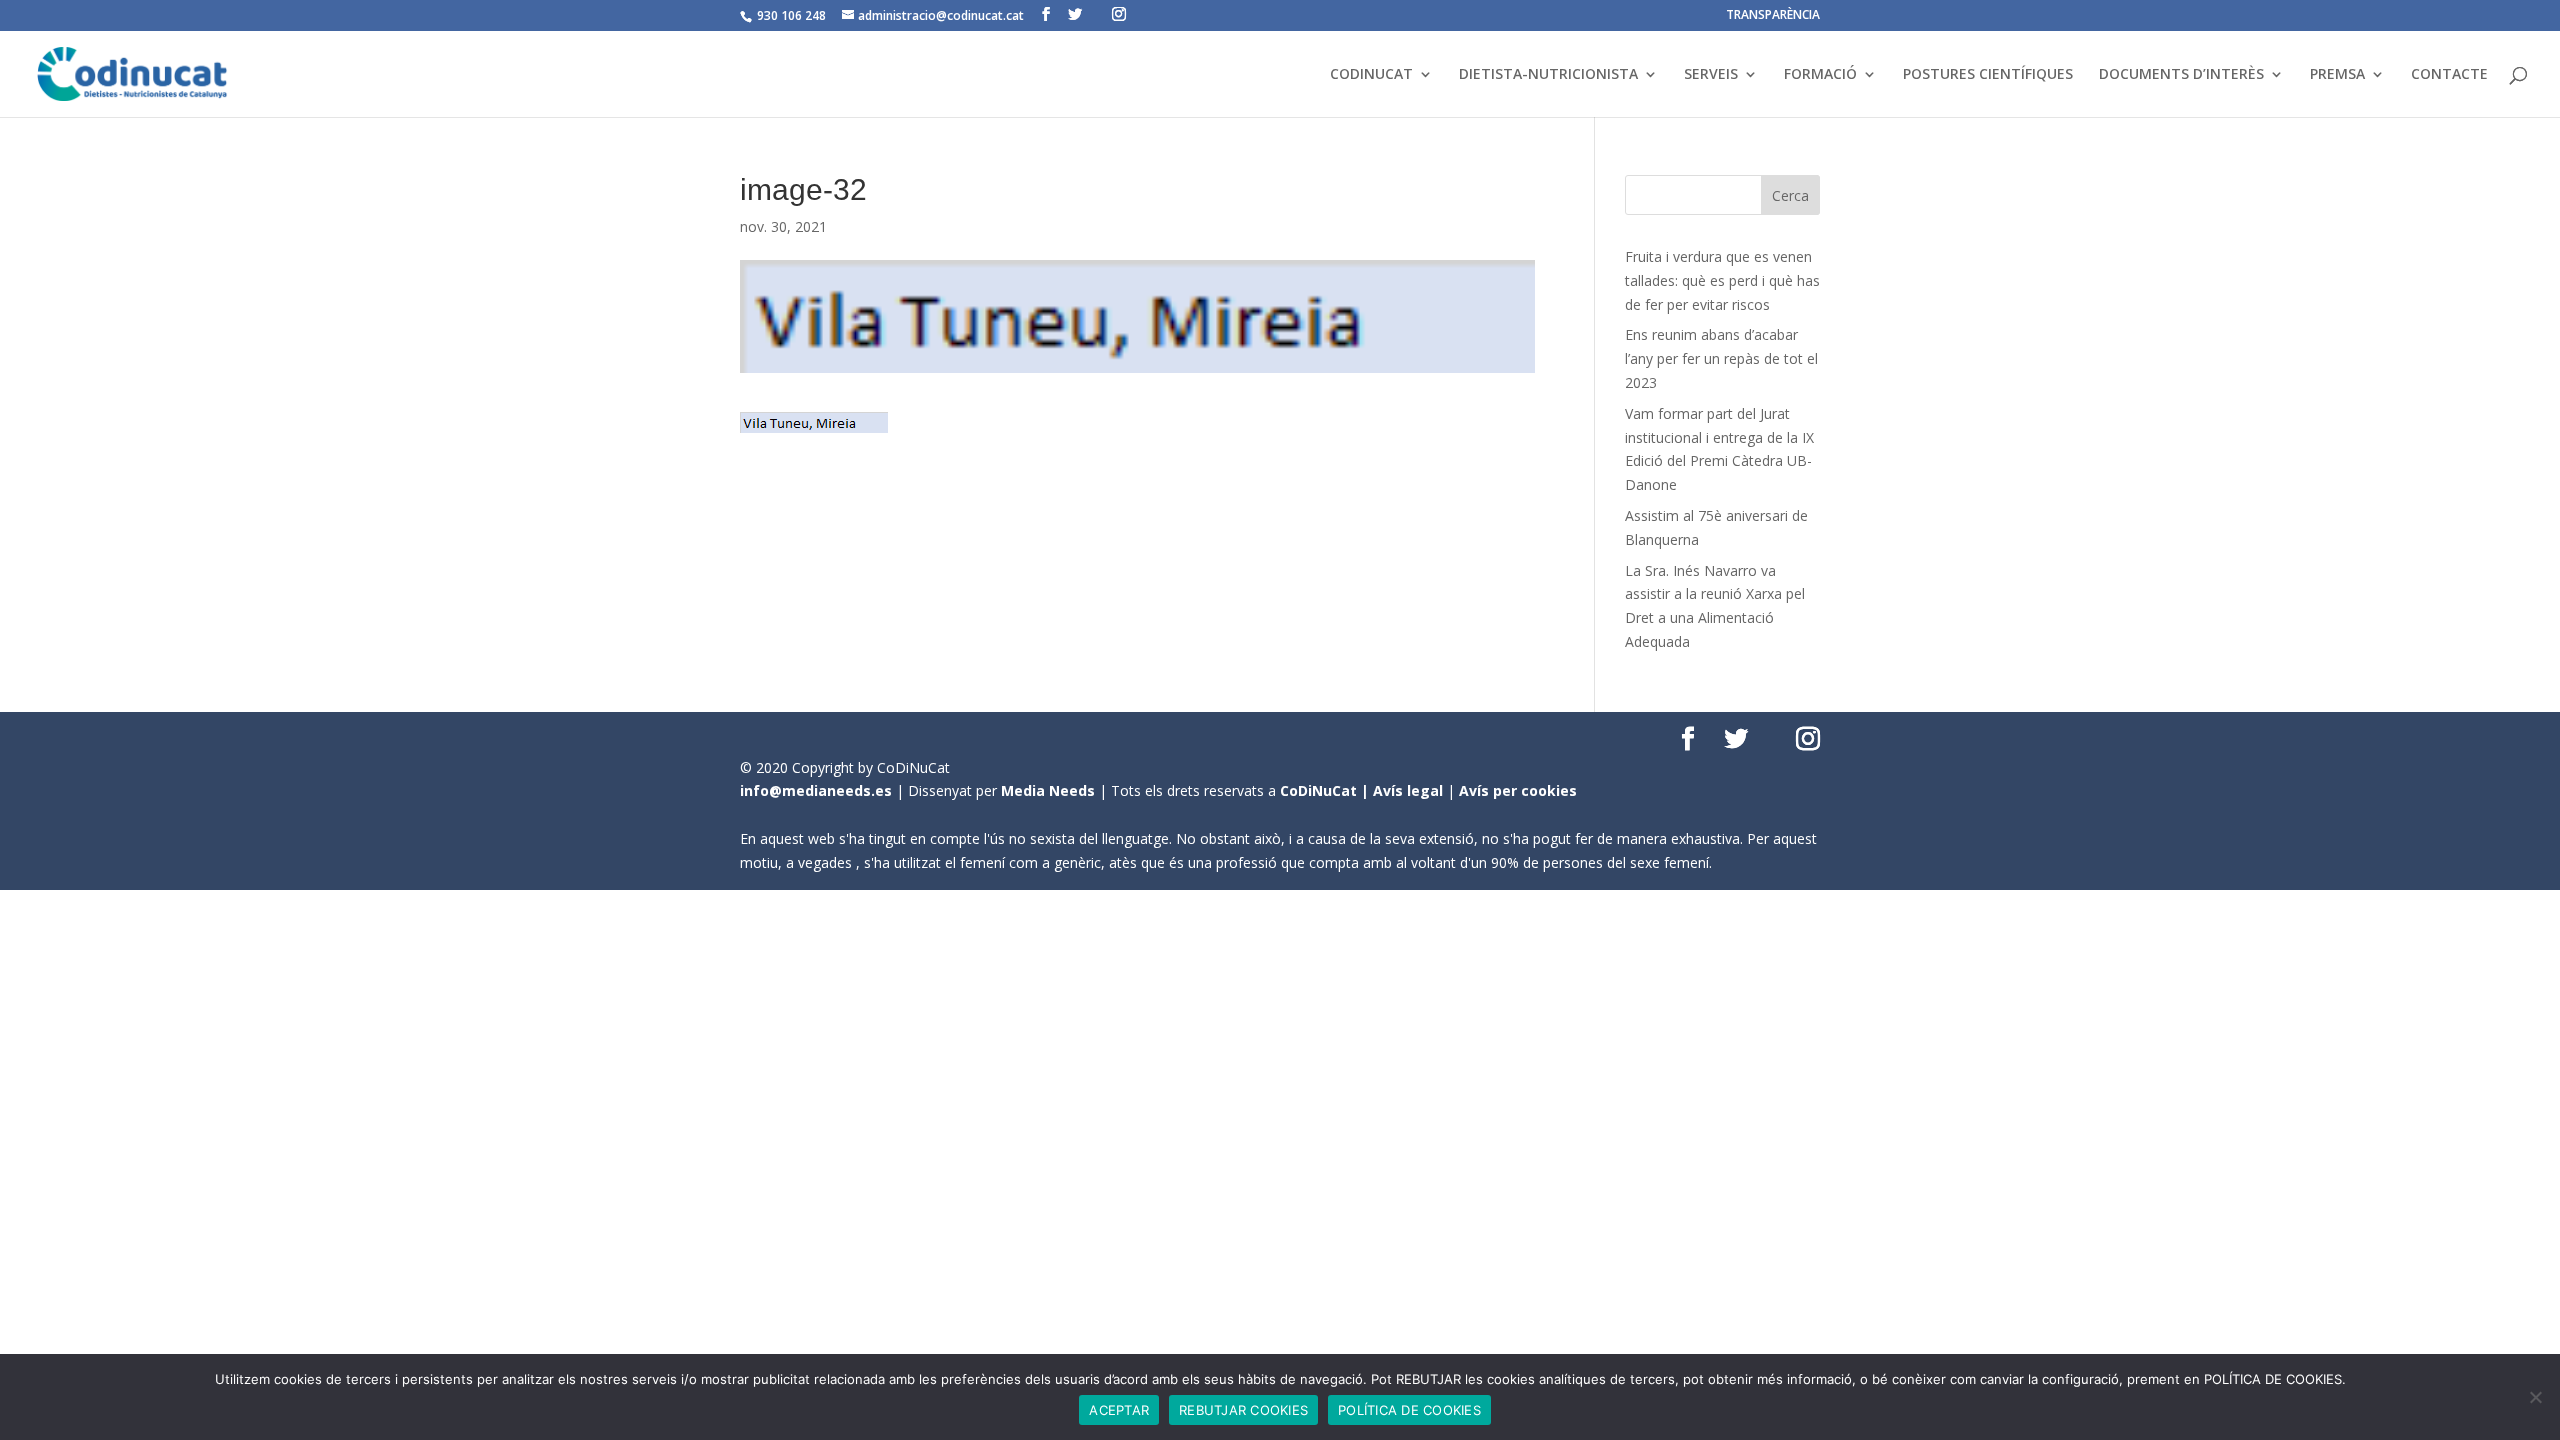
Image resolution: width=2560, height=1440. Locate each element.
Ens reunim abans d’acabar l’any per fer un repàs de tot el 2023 (1721, 358)
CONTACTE (2449, 75)
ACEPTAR (1119, 1410)
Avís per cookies (1518, 790)
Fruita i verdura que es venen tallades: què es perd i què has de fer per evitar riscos (1722, 280)
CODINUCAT (1371, 75)
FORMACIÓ (1820, 75)
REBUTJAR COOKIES (1243, 1410)
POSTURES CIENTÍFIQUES (1988, 75)
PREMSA (2337, 75)
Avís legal (1408, 790)
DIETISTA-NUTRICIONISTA (1548, 75)
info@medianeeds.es (816, 790)
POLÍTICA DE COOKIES (1409, 1410)
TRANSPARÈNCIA (1773, 16)
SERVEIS (1711, 75)
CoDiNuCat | (1326, 790)
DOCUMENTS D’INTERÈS (2181, 75)
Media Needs (1048, 790)
